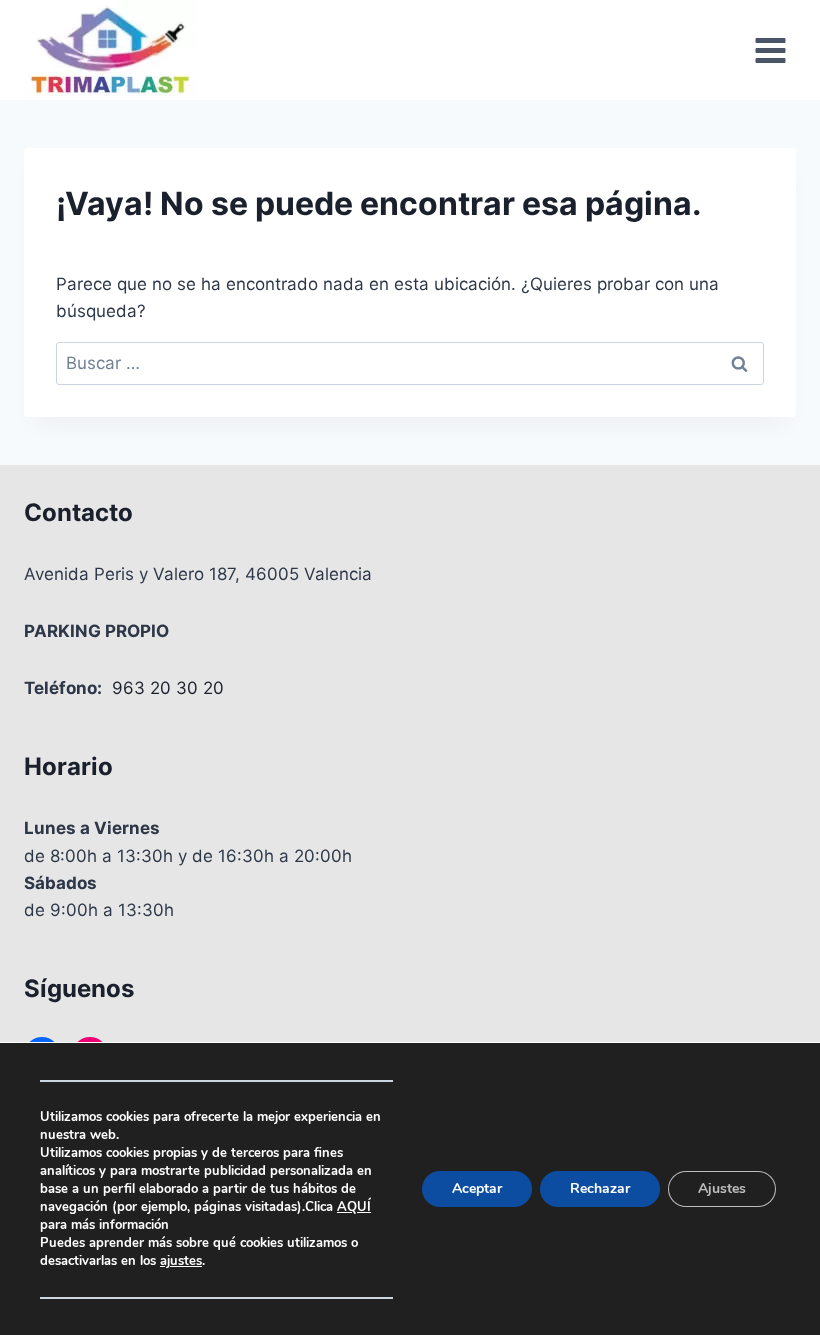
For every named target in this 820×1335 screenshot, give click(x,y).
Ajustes (722, 1188)
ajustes (181, 1261)
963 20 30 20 (168, 688)
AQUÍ (354, 1207)
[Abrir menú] (770, 50)
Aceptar (477, 1188)
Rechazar (600, 1188)
